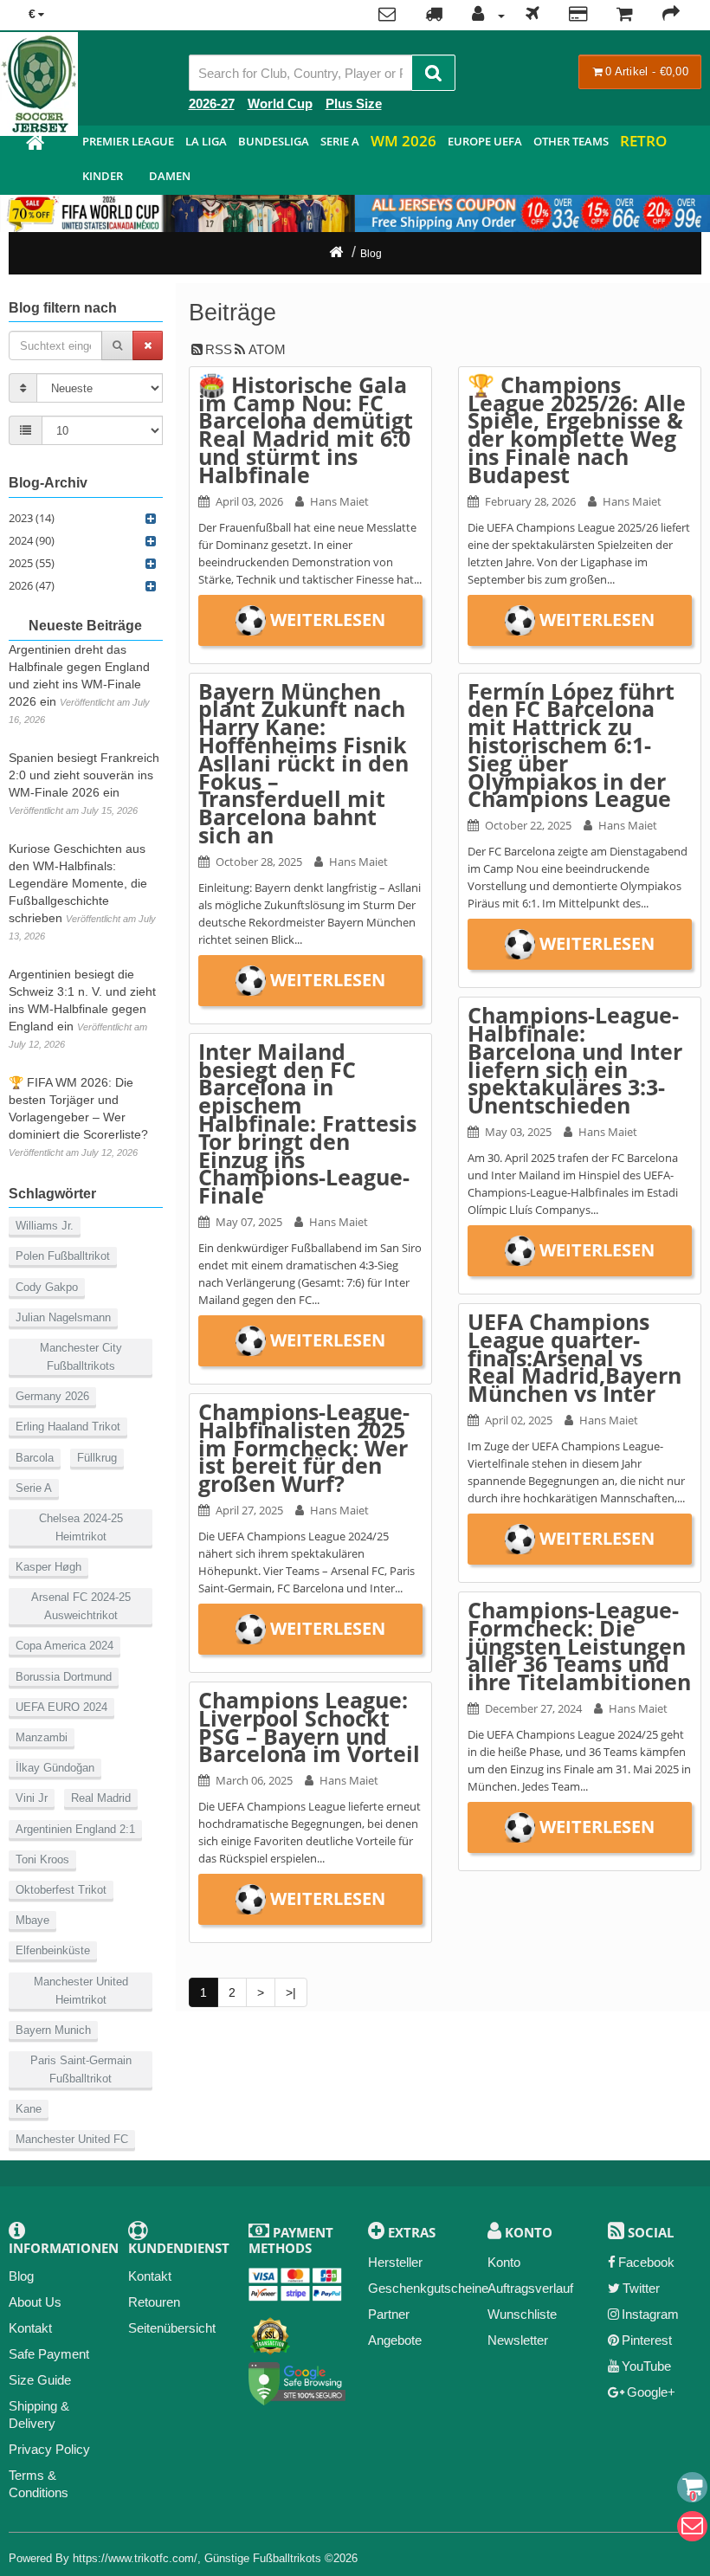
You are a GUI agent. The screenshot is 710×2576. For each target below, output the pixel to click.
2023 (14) (32, 518)
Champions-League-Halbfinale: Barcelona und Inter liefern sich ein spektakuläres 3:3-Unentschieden (575, 1060)
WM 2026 (403, 141)
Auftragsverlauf (530, 2288)
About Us (35, 2302)
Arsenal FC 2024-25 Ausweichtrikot (81, 1606)
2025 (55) (32, 563)
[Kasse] (671, 16)
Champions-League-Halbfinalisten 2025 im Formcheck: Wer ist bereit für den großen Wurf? (304, 1447)
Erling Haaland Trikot (68, 1427)
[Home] (336, 254)
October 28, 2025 (259, 862)
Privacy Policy (49, 2449)
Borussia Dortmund (64, 1677)
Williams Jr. (45, 1226)
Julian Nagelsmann (63, 1317)
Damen (170, 176)
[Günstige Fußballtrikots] (35, 145)
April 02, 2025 (519, 1420)
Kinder (103, 176)
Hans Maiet (339, 501)
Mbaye (32, 1920)
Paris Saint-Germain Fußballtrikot (81, 2069)
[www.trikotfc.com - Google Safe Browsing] (297, 2381)
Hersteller (395, 2262)
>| (291, 1992)
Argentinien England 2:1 (75, 1829)
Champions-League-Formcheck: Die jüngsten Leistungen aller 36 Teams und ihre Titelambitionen (579, 1646)
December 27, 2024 (533, 1708)
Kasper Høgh (48, 1567)
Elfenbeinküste (53, 1950)
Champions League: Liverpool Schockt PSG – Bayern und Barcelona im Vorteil (309, 1727)
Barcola (35, 1458)
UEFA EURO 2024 (61, 1707)
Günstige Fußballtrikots (263, 2558)
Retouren (154, 2302)
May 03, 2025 (518, 1132)
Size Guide (40, 2380)
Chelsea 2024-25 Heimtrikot (81, 1527)
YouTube (646, 2366)
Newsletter (518, 2340)
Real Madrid (101, 1798)
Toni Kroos (42, 1859)
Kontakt (30, 2328)
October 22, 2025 (528, 825)
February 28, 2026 (530, 501)
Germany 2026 (52, 1396)
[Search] (433, 73)
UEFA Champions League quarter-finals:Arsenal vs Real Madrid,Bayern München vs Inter (574, 1357)
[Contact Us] (387, 16)
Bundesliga (274, 141)
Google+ (651, 2392)
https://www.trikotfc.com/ (135, 2558)
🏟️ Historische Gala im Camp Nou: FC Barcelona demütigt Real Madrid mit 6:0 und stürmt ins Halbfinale (306, 429)
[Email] (692, 2526)
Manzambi (42, 1737)
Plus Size (354, 103)
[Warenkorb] (625, 16)
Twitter (641, 2288)
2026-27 (212, 103)
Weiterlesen (328, 620)
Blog (371, 254)
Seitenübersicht (172, 2328)
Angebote (395, 2340)
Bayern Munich (53, 2030)
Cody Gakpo (47, 1287)
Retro (643, 141)
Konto (504, 2262)
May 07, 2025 (249, 1222)
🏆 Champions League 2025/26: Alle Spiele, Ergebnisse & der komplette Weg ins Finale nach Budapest (577, 429)
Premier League (128, 141)
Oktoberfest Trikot (61, 1890)
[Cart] (692, 2487)
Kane (29, 2109)
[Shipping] (532, 16)
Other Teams (571, 141)
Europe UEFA (485, 141)
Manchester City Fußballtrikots (81, 1357)
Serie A (340, 141)
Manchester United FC (72, 2139)
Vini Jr (32, 1798)
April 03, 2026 (249, 501)
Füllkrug (97, 1458)
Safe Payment (49, 2354)
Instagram (650, 2314)
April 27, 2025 (249, 1510)
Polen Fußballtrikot (63, 1256)
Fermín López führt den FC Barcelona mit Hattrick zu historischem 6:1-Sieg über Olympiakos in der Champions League (571, 745)
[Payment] (578, 16)
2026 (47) (32, 585)
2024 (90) (32, 540)
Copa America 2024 (65, 1646)
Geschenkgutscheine (428, 2288)
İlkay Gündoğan (55, 1768)
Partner (389, 2314)
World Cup (280, 103)
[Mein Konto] (484, 16)
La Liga (206, 141)
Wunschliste (522, 2314)
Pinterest (647, 2340)
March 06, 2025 (254, 1780)
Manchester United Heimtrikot (81, 1991)
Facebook (646, 2262)
